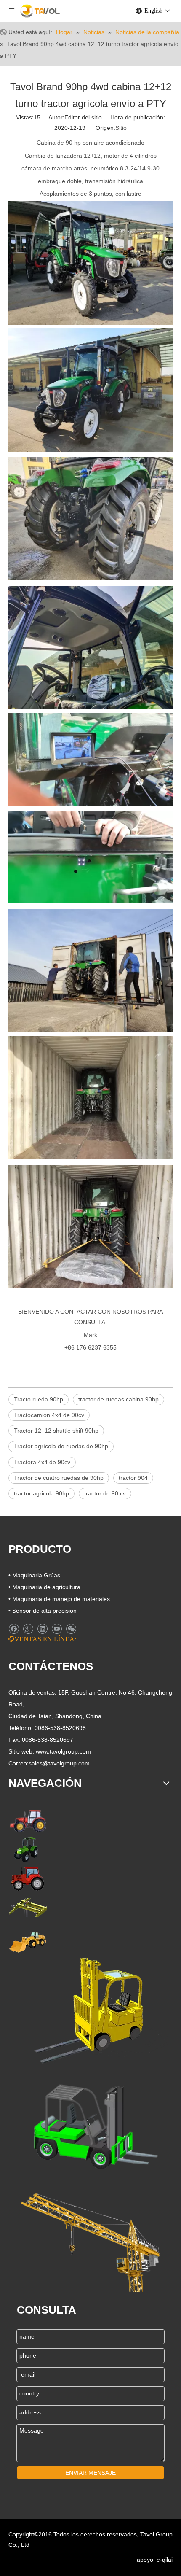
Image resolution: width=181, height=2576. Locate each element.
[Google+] (28, 1629)
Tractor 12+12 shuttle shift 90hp (56, 1431)
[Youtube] (57, 1629)
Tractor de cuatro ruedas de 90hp (59, 1478)
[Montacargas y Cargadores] (90, 2123)
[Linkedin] (42, 1629)
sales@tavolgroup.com (59, 1763)
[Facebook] (14, 1629)
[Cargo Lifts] (88, 2011)
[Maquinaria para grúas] (90, 2237)
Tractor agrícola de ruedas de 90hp (61, 1446)
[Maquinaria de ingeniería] (28, 1941)
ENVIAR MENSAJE (90, 2473)
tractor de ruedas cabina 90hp (118, 1399)
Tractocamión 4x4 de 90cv (49, 1415)
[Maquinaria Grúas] (28, 1908)
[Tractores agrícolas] (28, 1879)
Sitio (121, 128)
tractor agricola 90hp (41, 1493)
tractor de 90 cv (105, 1493)
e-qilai (165, 2560)
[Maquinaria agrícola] (28, 1820)
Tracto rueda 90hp (39, 1399)
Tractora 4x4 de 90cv (42, 1462)
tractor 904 (133, 1478)
